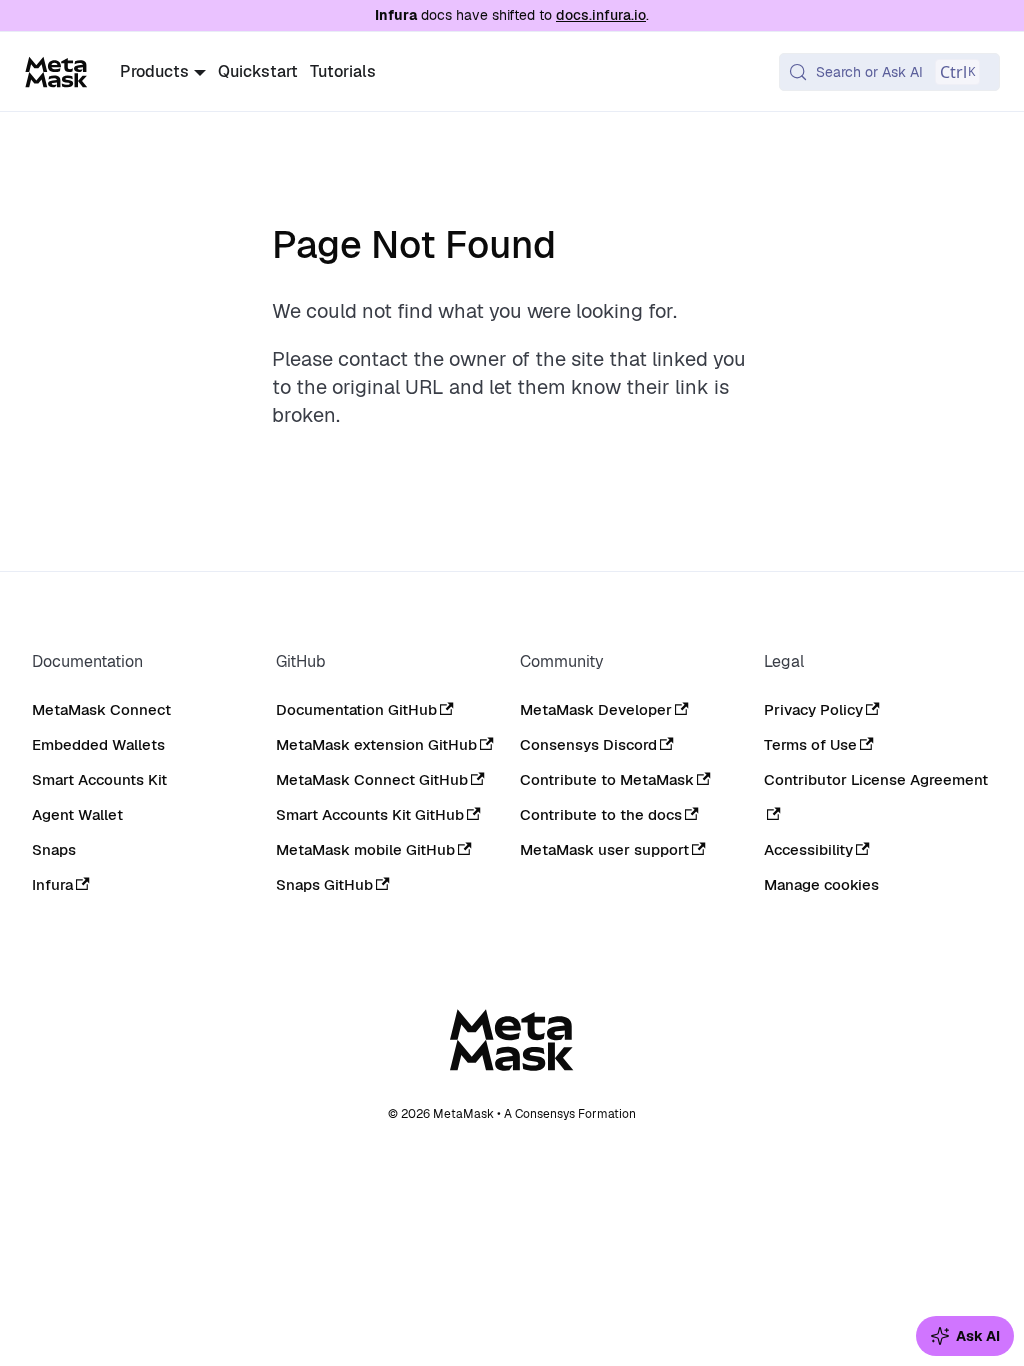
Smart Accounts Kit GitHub (370, 814)
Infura (52, 884)
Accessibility (808, 849)
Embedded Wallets (98, 744)
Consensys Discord (588, 744)
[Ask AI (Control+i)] (965, 1336)
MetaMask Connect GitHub (372, 779)
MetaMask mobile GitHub (365, 849)
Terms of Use (810, 744)
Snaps (54, 849)
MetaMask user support (604, 849)
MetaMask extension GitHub (376, 744)
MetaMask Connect (101, 709)
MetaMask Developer (596, 709)
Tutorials (343, 71)
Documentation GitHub (356, 709)
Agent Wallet (77, 814)
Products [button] (154, 71)
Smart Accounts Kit (99, 779)
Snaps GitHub (324, 884)
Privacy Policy (813, 709)
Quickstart (258, 71)
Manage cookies (821, 885)
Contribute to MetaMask (607, 779)
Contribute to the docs (601, 814)
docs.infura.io (601, 15)
